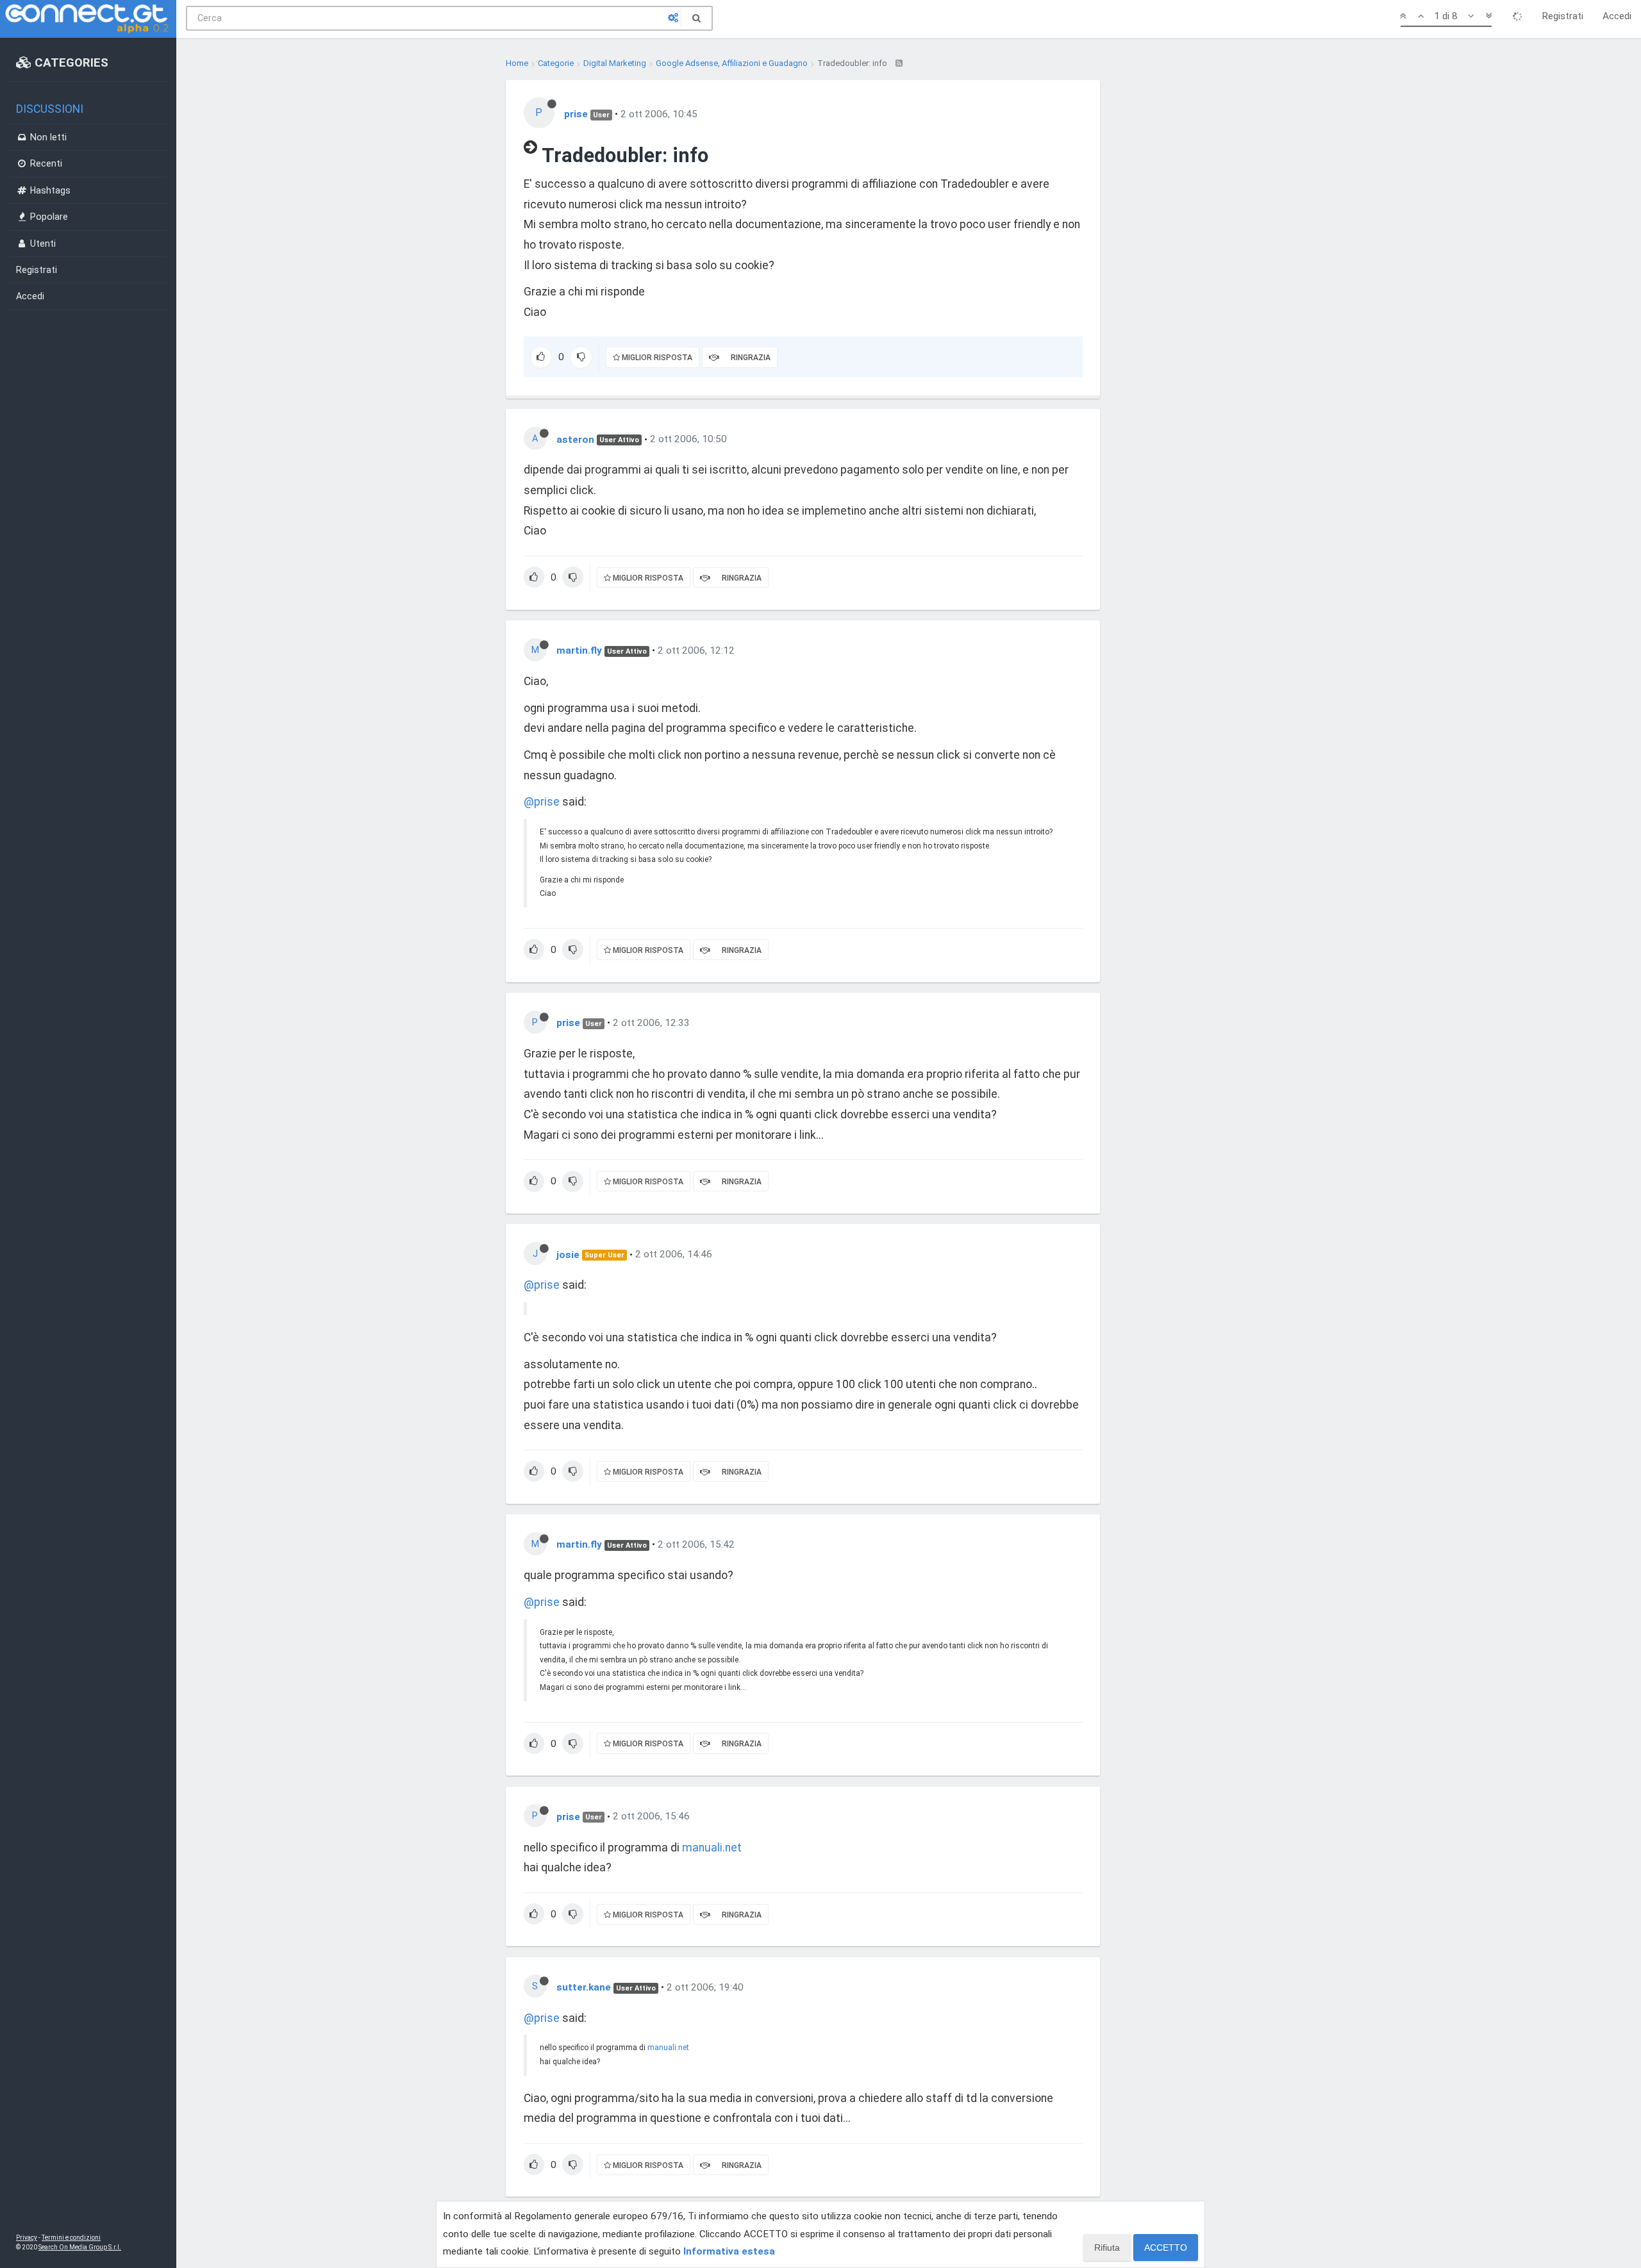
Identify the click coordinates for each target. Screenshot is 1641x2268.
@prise (542, 802)
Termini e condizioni (71, 2238)
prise (576, 114)
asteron (575, 439)
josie (568, 1254)
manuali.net (712, 1848)
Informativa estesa (729, 2251)
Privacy (27, 2238)
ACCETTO (1166, 2247)
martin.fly (579, 650)
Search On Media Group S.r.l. (80, 2247)
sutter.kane (584, 1987)
